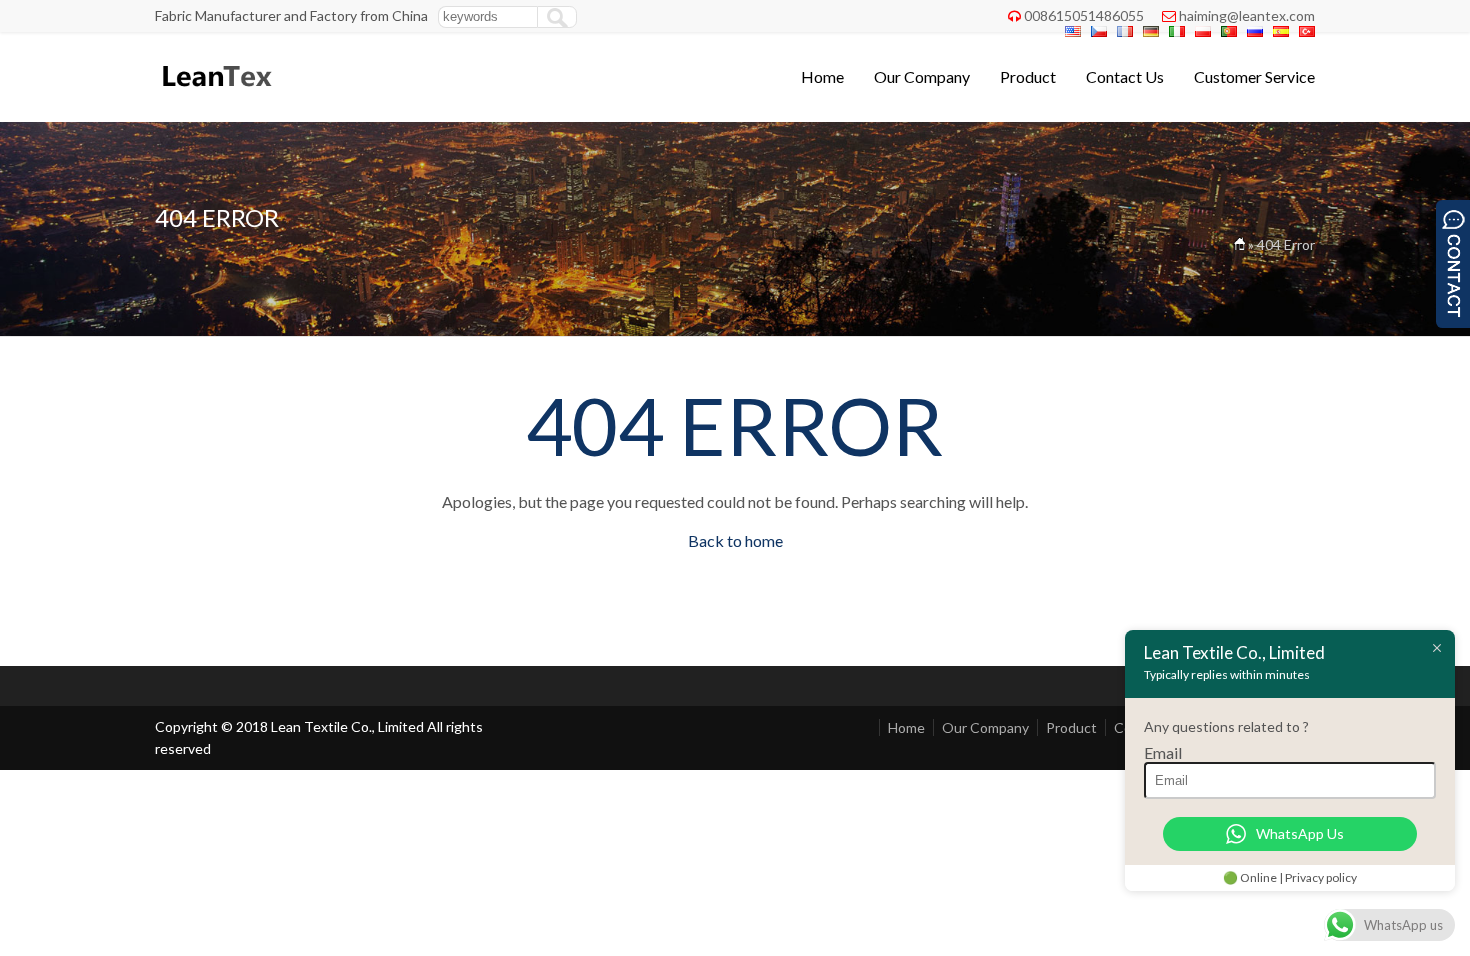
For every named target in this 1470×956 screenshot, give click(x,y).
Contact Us (1125, 76)
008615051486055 (1084, 15)
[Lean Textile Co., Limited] (215, 95)
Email (1163, 752)
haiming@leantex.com (1247, 15)
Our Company (922, 76)
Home (822, 76)
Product (1028, 76)
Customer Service (1254, 76)
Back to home (735, 540)
